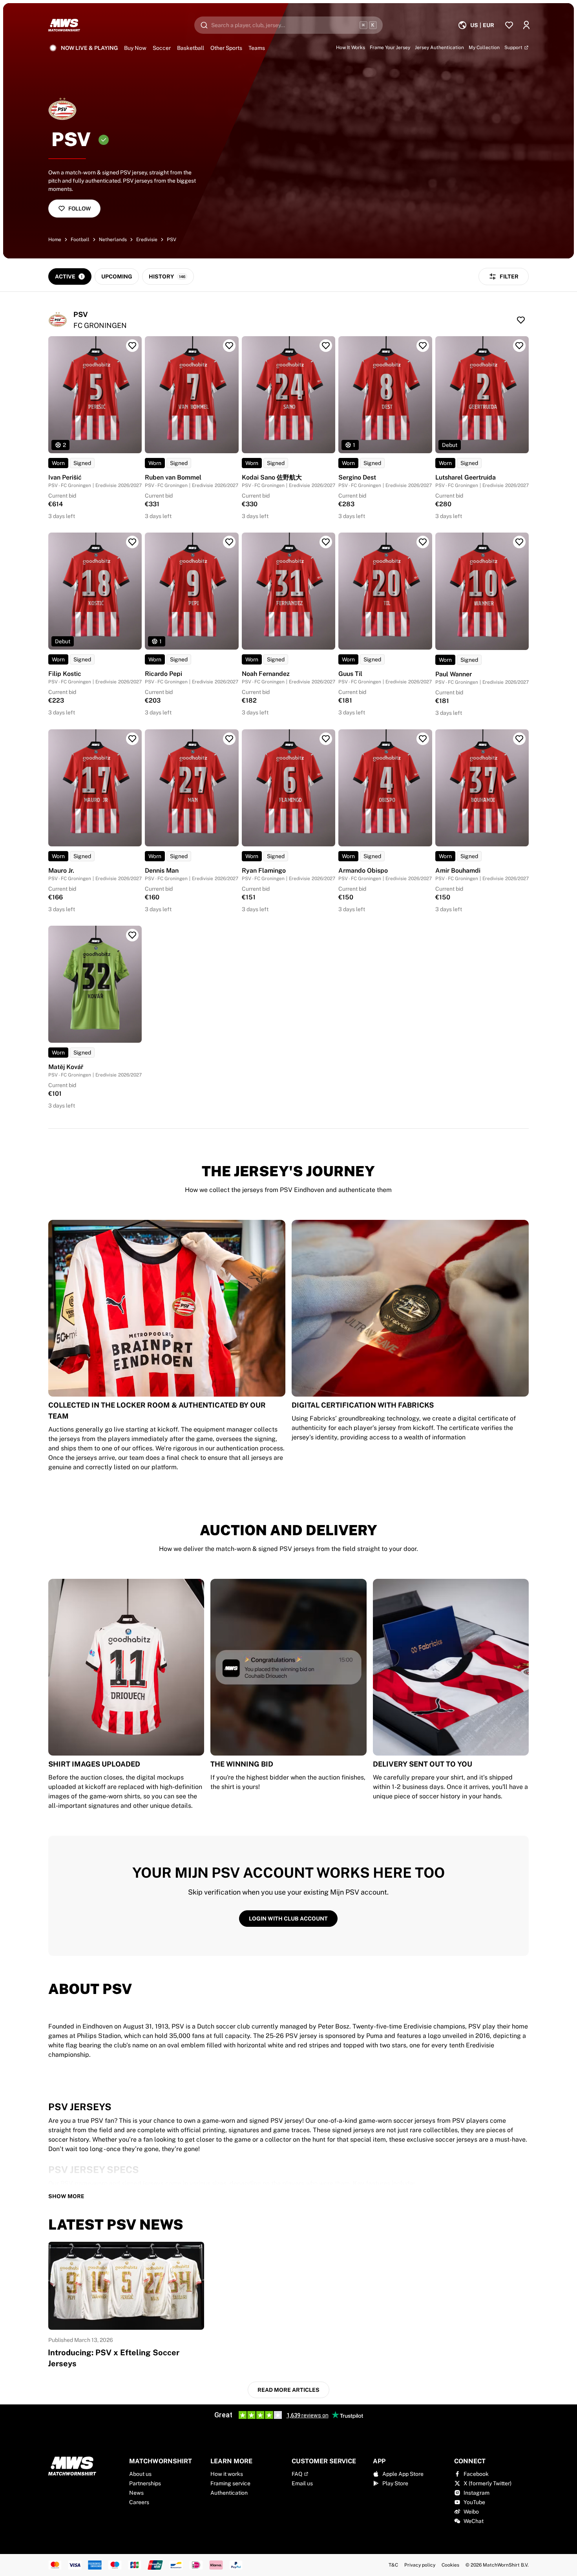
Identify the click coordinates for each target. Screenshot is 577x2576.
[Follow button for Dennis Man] (229, 739)
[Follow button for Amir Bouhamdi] (519, 739)
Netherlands (113, 240)
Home (55, 240)
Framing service (230, 2483)
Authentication (229, 2493)
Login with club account (288, 1919)
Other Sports (226, 48)
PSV (172, 240)
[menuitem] (476, 25)
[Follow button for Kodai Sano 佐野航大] (326, 346)
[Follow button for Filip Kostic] (132, 542)
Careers (139, 2502)
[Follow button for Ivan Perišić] (132, 346)
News (136, 2493)
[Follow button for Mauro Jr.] (132, 739)
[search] (288, 25)
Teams (257, 48)
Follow (79, 209)
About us (140, 2474)
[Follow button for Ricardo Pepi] (229, 542)
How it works (227, 2474)
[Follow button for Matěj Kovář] (132, 935)
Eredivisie (147, 240)
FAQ (297, 2474)
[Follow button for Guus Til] (423, 542)
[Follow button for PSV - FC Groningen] (521, 320)
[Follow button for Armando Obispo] (423, 739)
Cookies (450, 2565)
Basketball (191, 48)
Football (80, 240)
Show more (66, 2196)
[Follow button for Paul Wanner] (519, 542)
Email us (302, 2483)
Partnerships (145, 2483)
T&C (393, 2565)
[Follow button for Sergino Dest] (423, 346)
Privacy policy (420, 2565)
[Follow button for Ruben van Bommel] (229, 346)
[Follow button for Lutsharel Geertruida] (519, 346)
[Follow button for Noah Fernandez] (326, 542)
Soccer (162, 48)
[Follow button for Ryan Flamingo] (326, 739)
